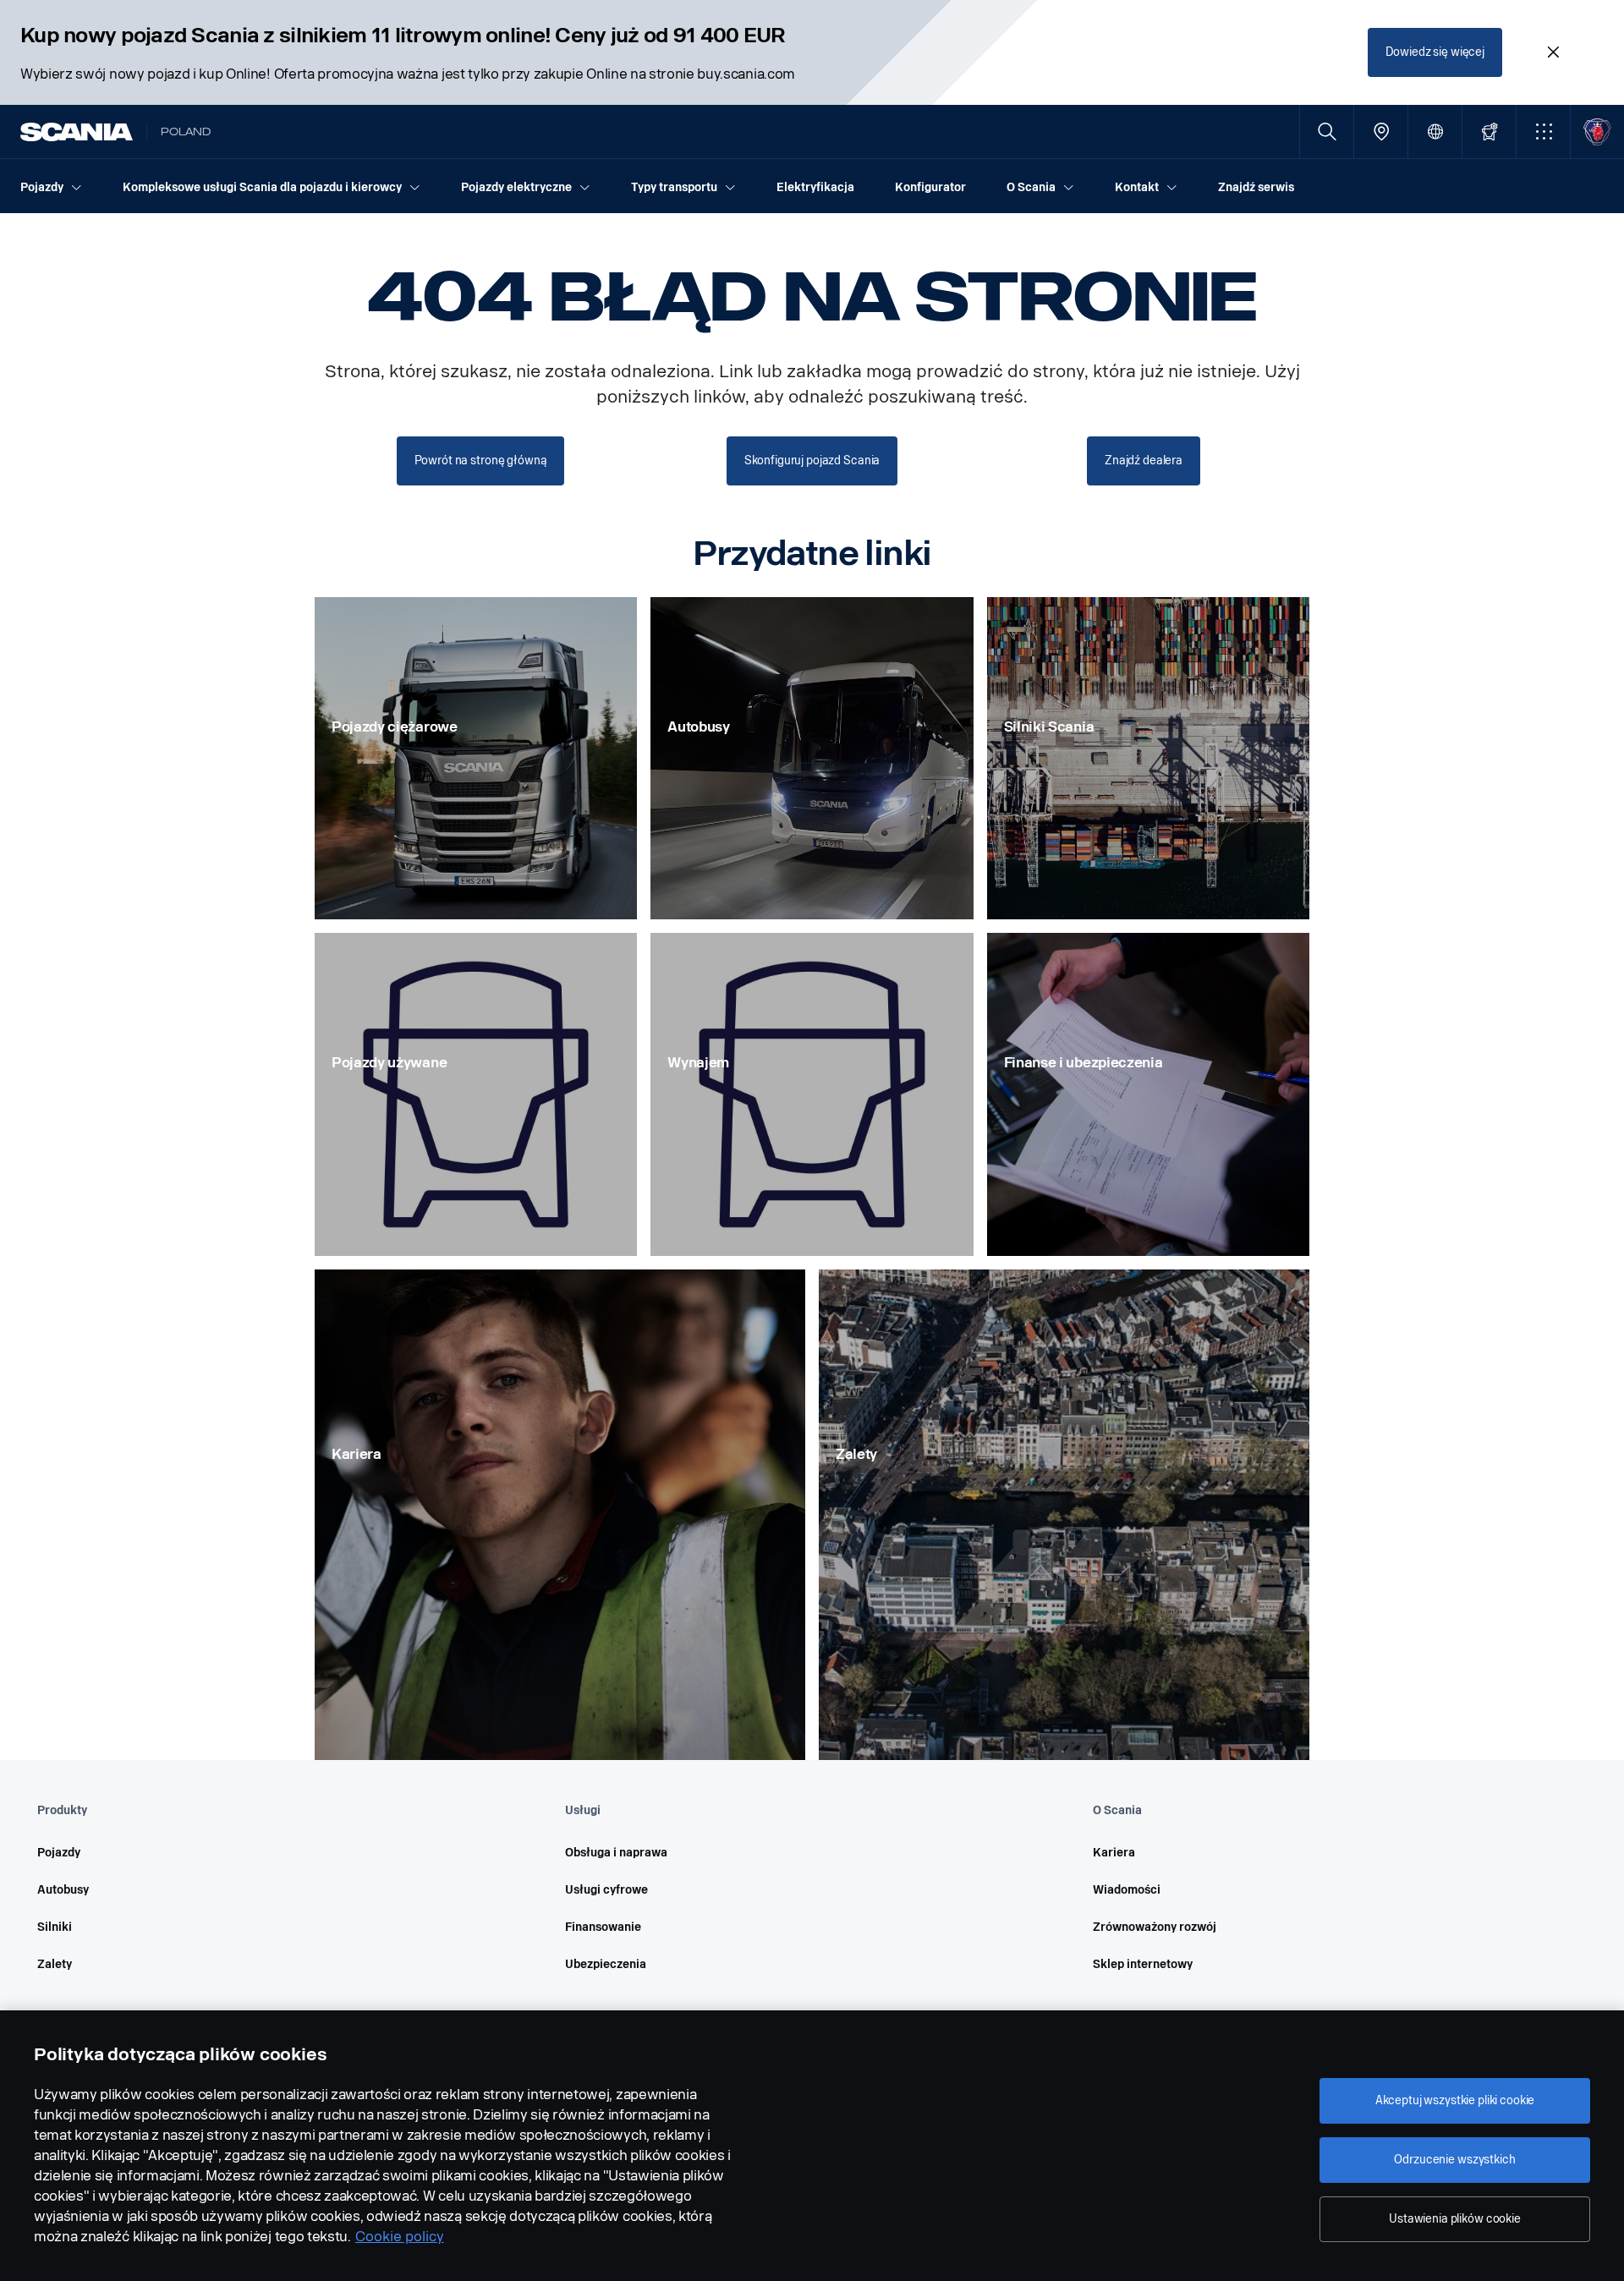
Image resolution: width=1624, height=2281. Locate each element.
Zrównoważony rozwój (1155, 1927)
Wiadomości (1127, 1890)
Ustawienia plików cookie (1455, 2219)
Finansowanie (603, 1927)
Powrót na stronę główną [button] (481, 461)
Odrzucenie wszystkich (1454, 2160)
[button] (1543, 132)
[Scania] (77, 132)
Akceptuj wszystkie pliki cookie (1455, 2100)
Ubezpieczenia (606, 1964)
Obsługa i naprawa (616, 1853)
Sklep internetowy (1143, 1964)
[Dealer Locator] (1381, 132)
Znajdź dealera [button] (1144, 461)
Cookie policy (400, 2237)
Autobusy (63, 1890)
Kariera (1114, 1853)
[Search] (1327, 132)
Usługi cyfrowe (606, 1890)
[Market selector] (1435, 132)
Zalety (55, 1964)
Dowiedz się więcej (1435, 52)
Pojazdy (59, 1853)
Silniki (55, 1927)
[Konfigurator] (1489, 132)
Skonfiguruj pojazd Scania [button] (812, 461)
